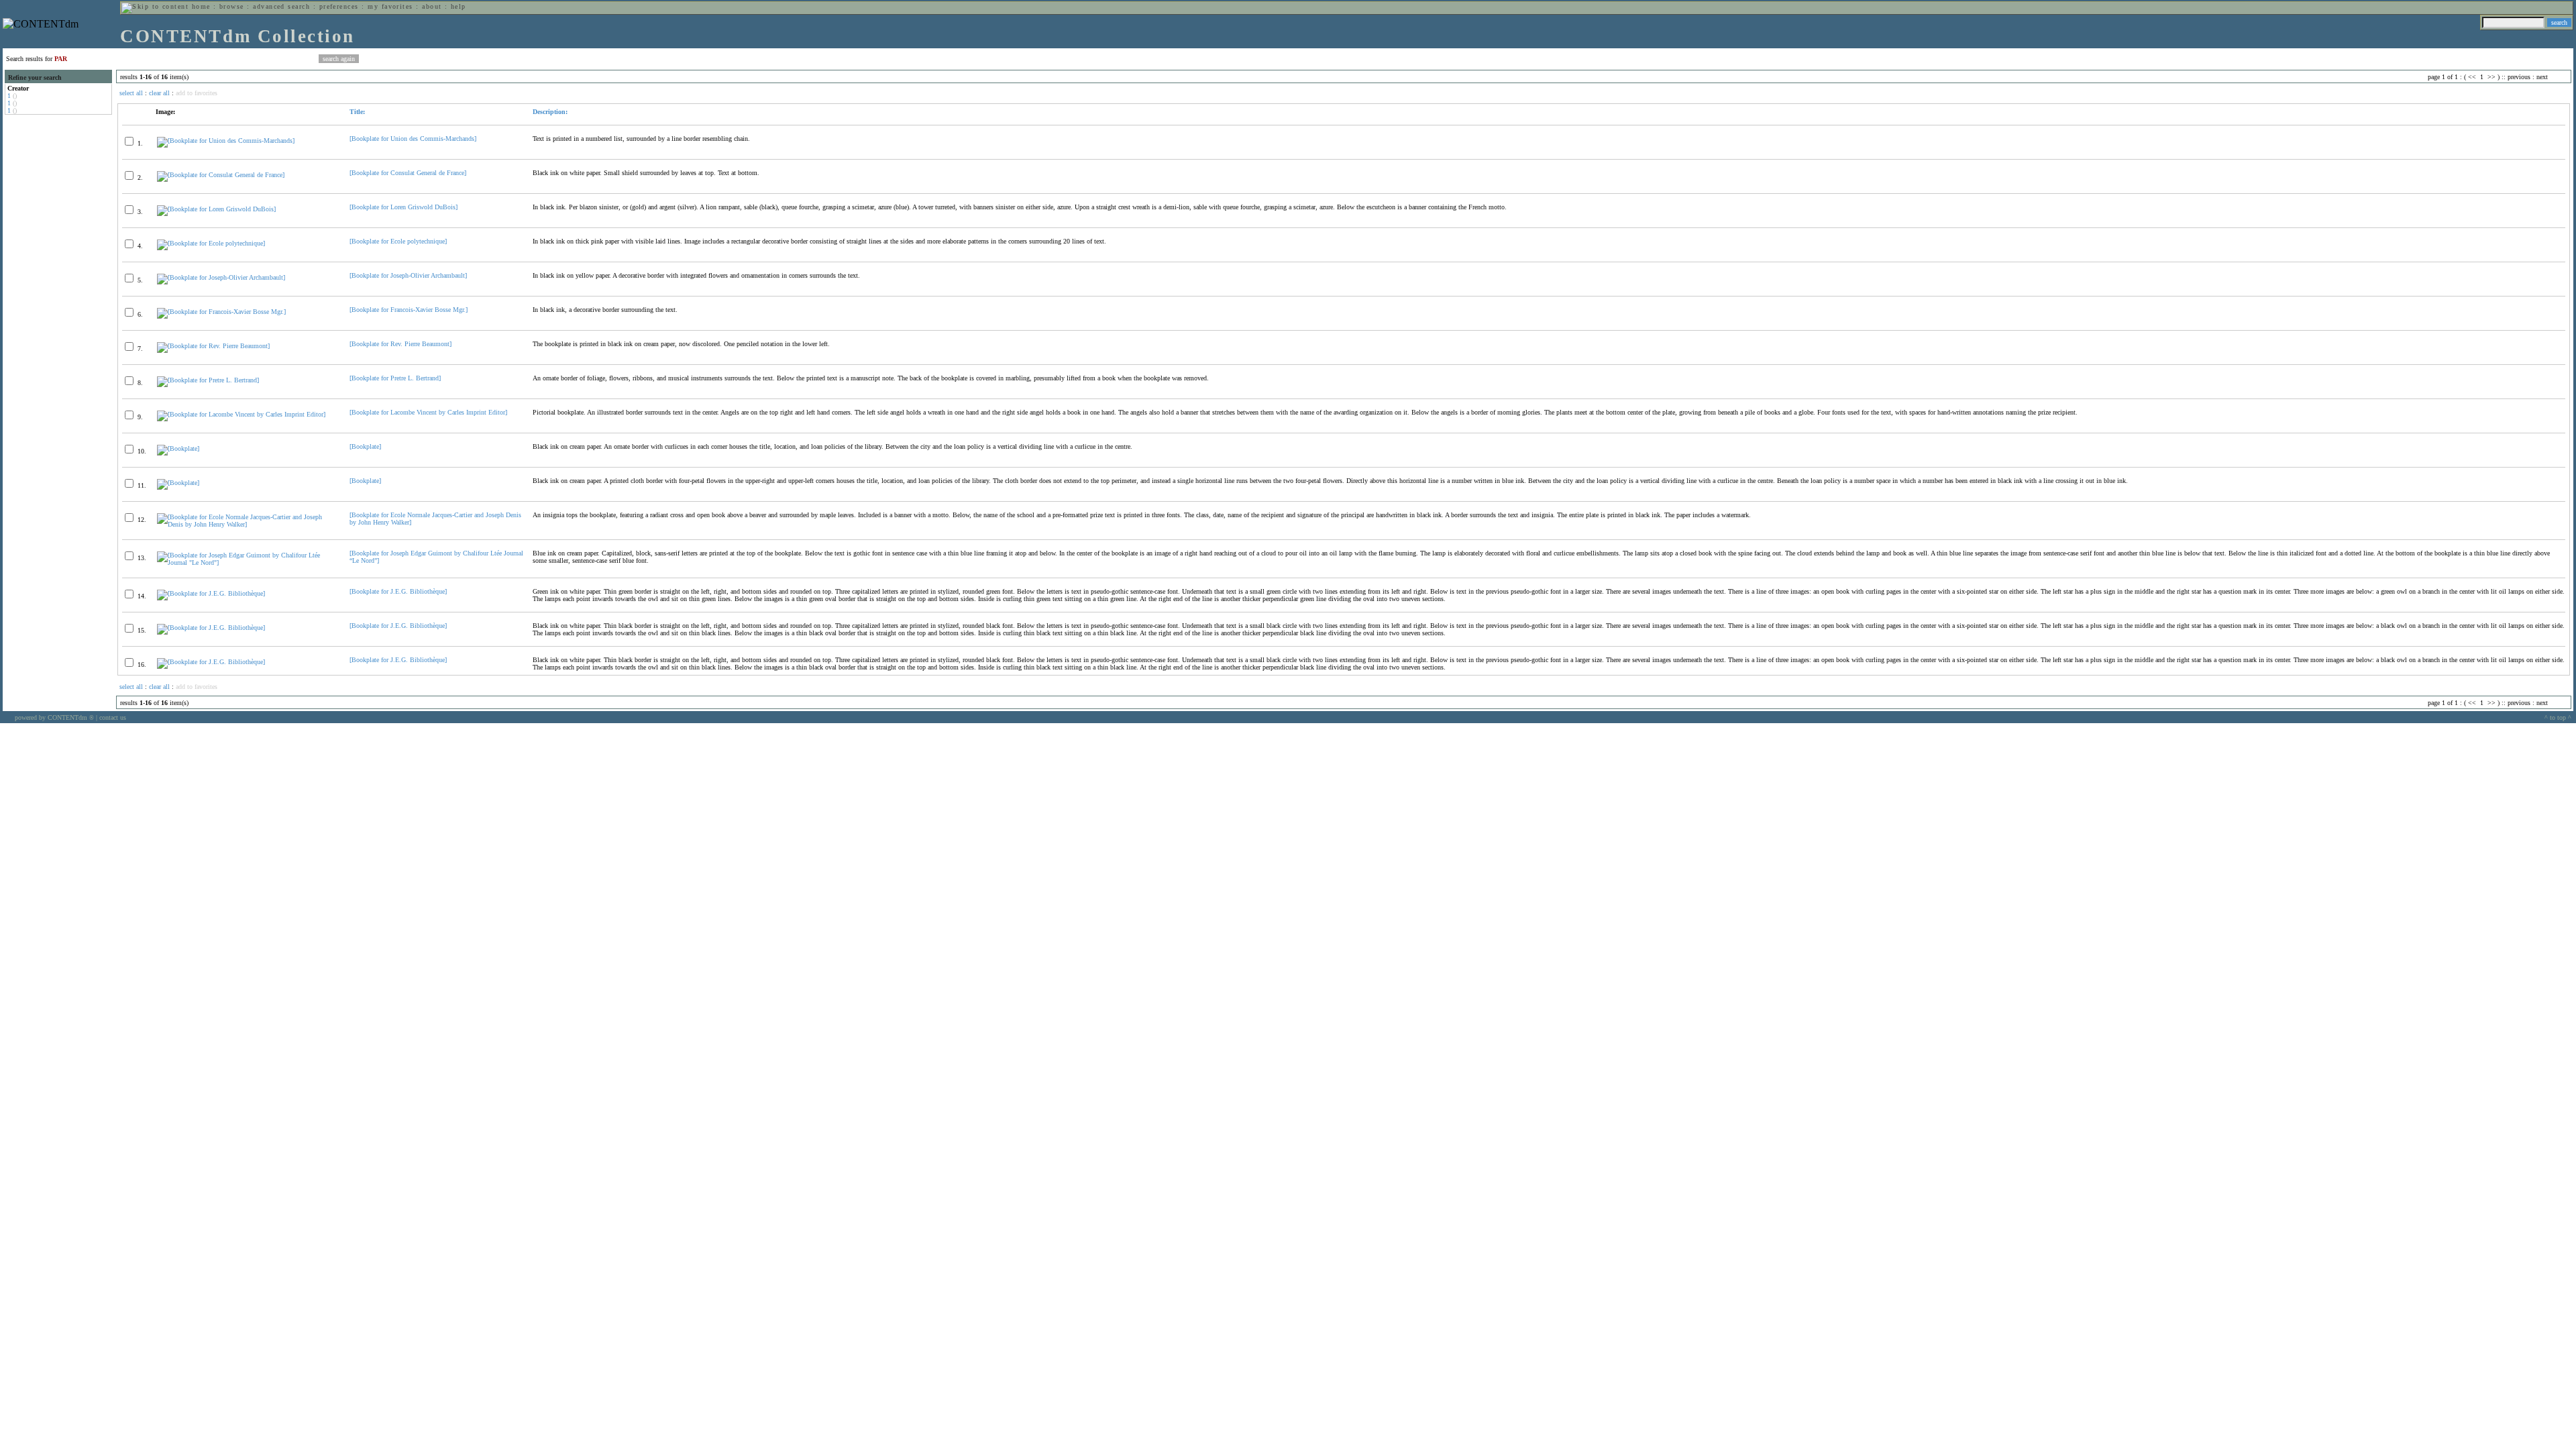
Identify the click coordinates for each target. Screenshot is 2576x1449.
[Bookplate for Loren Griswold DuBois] (404, 207)
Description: (550, 112)
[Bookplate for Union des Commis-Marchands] (413, 139)
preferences (339, 6)
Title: (357, 112)
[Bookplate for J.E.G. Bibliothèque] (398, 591)
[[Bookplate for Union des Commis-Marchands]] (226, 141)
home (201, 6)
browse (232, 6)
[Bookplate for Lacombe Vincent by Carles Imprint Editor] (428, 412)
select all (131, 93)
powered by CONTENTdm (54, 717)
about (432, 6)
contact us (113, 717)
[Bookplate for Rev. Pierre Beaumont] (400, 344)
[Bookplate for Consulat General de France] (408, 173)
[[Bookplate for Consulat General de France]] (221, 175)
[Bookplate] (365, 446)
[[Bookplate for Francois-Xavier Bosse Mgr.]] (221, 312)
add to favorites (197, 93)
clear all (159, 93)
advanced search (281, 6)
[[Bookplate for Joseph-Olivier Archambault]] (221, 277)
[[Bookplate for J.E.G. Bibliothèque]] (211, 593)
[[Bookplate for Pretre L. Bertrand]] (208, 380)
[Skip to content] (155, 6)
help (459, 6)
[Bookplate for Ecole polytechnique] (398, 241)
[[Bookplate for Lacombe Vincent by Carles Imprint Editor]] (241, 414)
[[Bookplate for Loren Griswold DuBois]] (216, 209)
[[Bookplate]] (178, 448)
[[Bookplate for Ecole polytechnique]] (211, 243)
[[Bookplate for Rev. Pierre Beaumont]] (213, 346)
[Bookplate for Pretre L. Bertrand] (395, 378)
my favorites (390, 6)
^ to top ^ (2558, 717)
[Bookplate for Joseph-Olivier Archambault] (408, 275)
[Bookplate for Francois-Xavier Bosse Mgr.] (409, 310)
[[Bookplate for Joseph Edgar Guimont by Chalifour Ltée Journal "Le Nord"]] (248, 562)
